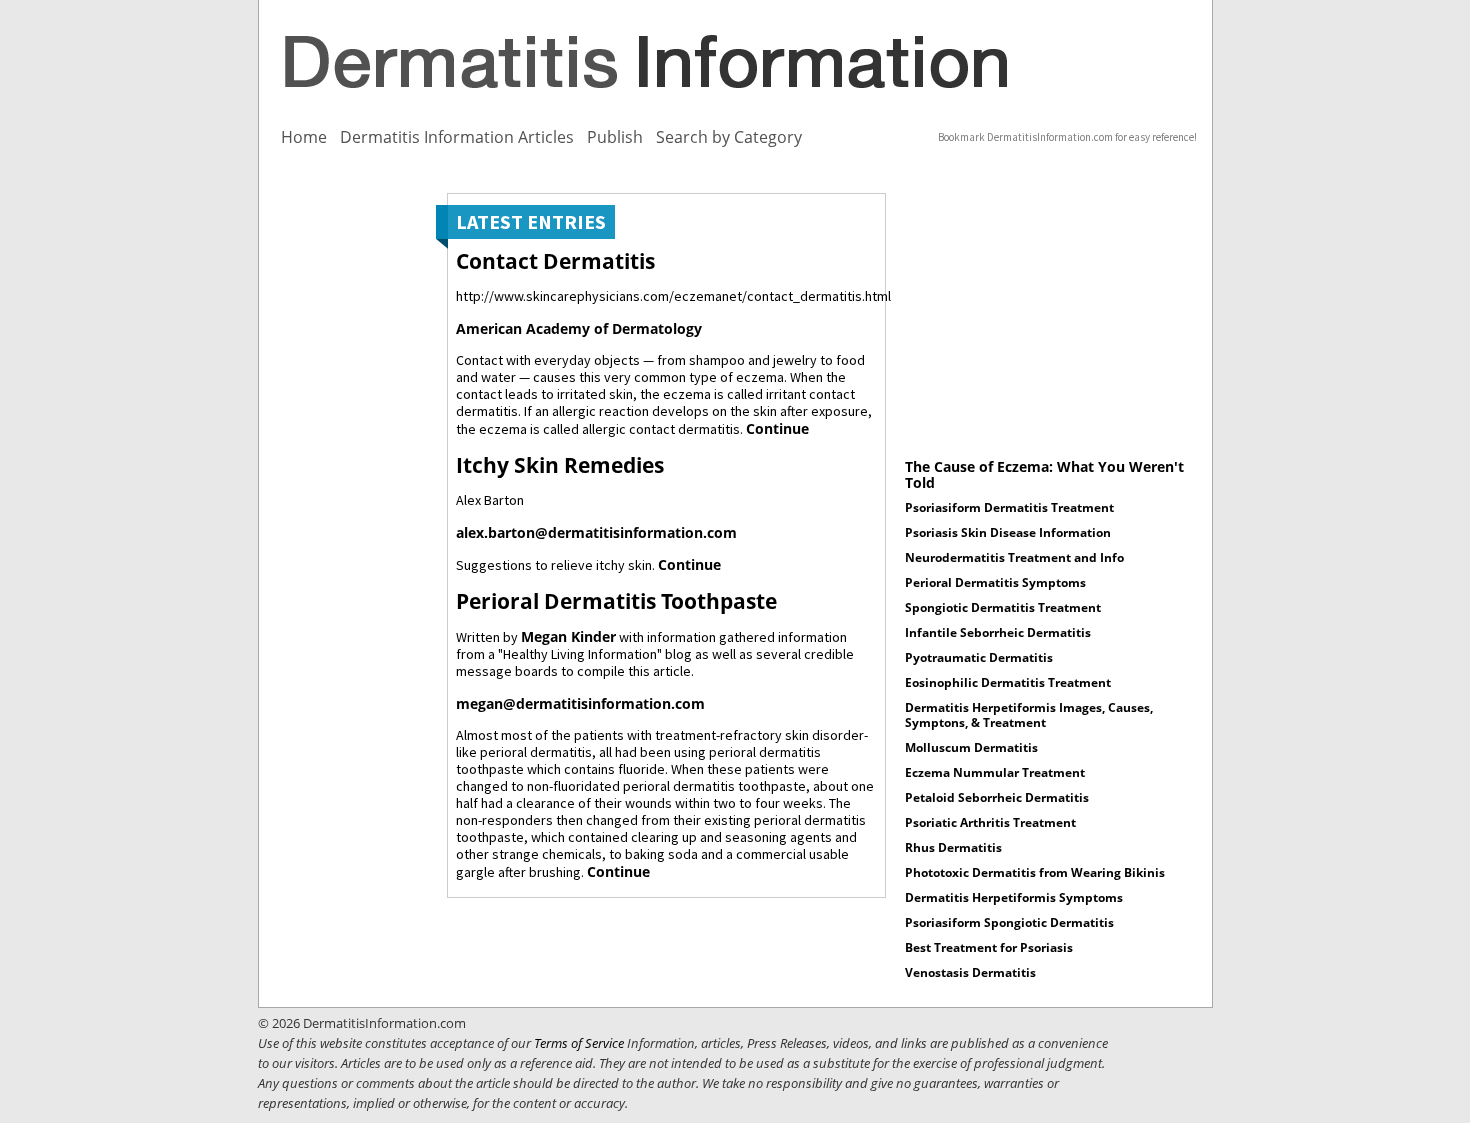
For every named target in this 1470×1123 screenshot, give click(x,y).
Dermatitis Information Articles (457, 137)
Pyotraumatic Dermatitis (979, 657)
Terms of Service (579, 1043)
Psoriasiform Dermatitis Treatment (1009, 507)
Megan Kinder (568, 636)
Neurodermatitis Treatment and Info (1014, 557)
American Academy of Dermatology (579, 328)
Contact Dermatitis (555, 261)
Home (304, 137)
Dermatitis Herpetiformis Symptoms (1014, 897)
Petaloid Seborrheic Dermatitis (997, 797)
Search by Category (729, 137)
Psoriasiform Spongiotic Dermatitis (1009, 922)
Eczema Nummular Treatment (995, 772)
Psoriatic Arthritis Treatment (990, 822)
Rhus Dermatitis (953, 847)
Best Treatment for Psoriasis (989, 947)
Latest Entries (531, 221)
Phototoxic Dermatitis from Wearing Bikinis (1035, 872)
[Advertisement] (344, 493)
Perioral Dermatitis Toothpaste (616, 601)
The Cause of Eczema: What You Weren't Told (1044, 474)
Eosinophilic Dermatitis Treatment (1008, 682)
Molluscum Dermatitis (971, 747)
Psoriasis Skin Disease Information (1008, 532)
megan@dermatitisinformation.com (580, 703)
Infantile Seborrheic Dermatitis (998, 632)
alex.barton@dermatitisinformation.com (596, 532)
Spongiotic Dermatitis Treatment (1003, 607)
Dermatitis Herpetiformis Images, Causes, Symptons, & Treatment (1029, 715)
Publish (615, 137)
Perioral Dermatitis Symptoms (995, 582)
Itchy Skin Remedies (560, 465)
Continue (777, 428)
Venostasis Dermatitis (970, 972)
